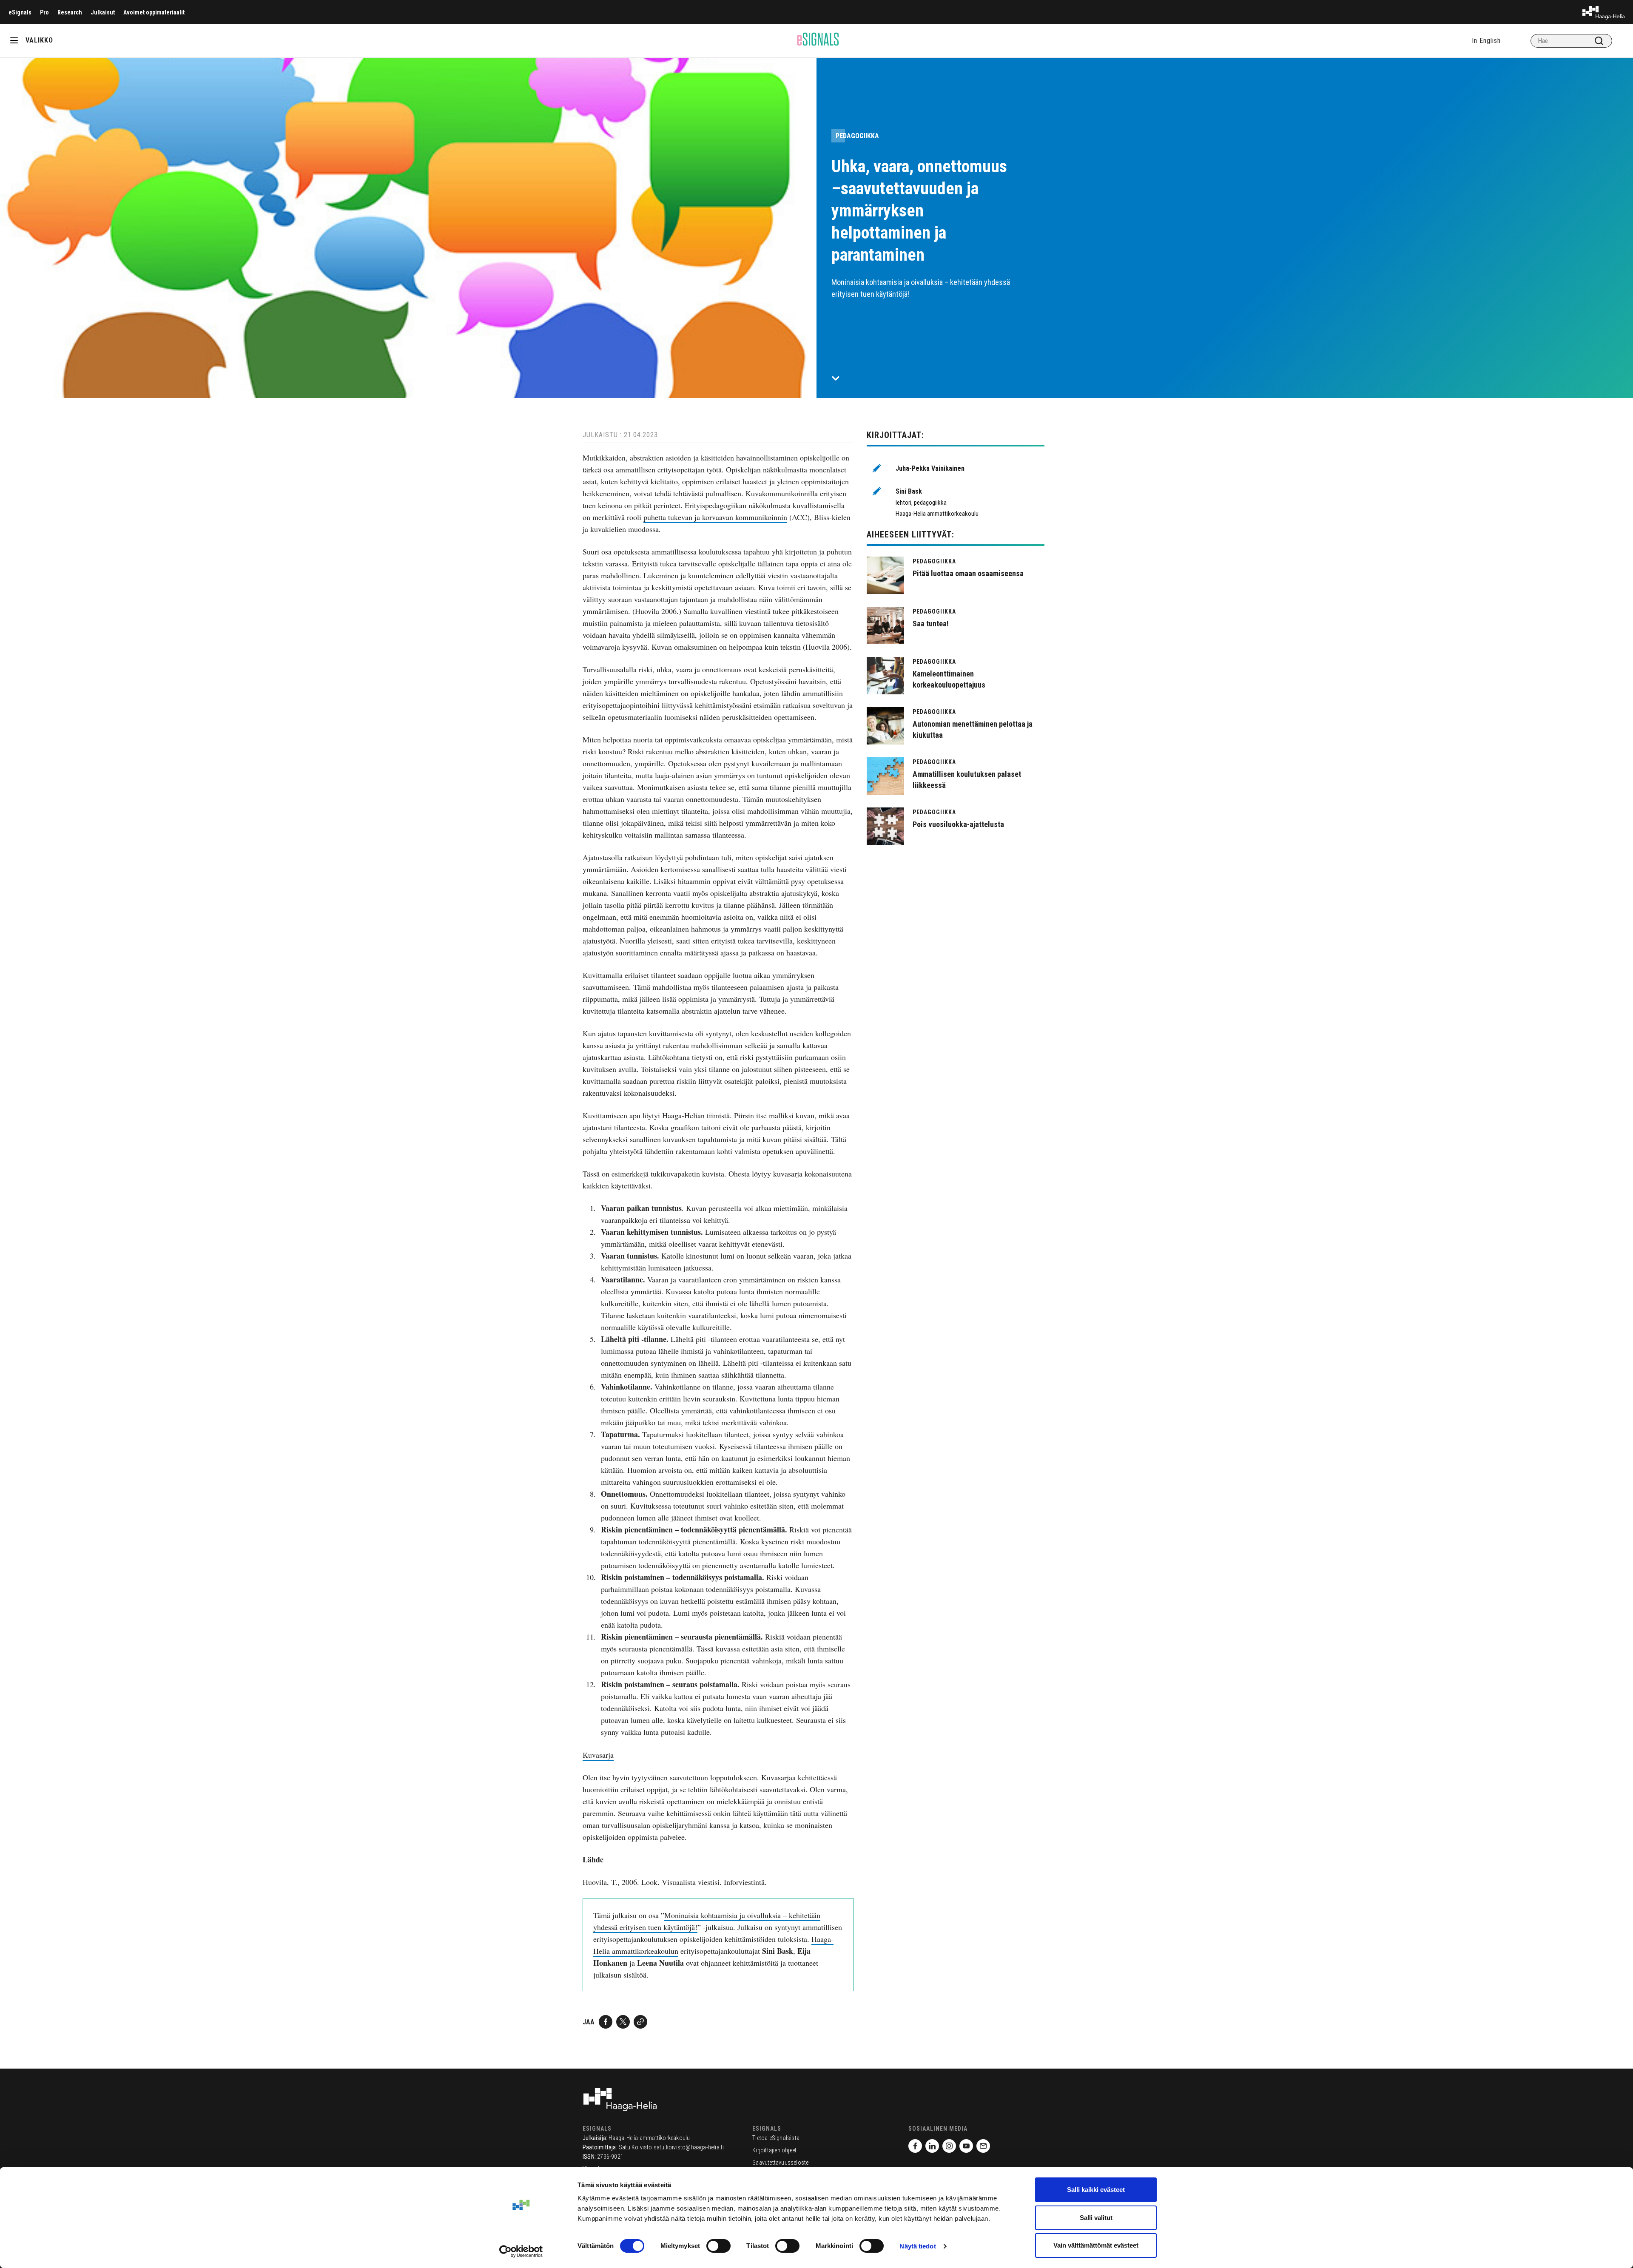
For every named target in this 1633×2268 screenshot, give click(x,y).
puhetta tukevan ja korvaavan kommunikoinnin (715, 517)
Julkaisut (103, 12)
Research (70, 12)
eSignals (20, 12)
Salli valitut (1096, 2218)
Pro (44, 12)
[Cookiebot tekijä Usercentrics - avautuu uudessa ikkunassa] (521, 2251)
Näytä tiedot (917, 2246)
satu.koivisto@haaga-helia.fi (689, 2147)
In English (1486, 41)
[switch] (718, 2246)
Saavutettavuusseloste (780, 2163)
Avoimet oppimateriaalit (154, 12)
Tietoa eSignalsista (776, 2138)
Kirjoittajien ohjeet (774, 2150)
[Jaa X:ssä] (623, 2022)
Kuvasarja (598, 1755)
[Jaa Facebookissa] (606, 2022)
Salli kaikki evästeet (1096, 2190)
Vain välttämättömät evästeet (1096, 2245)
